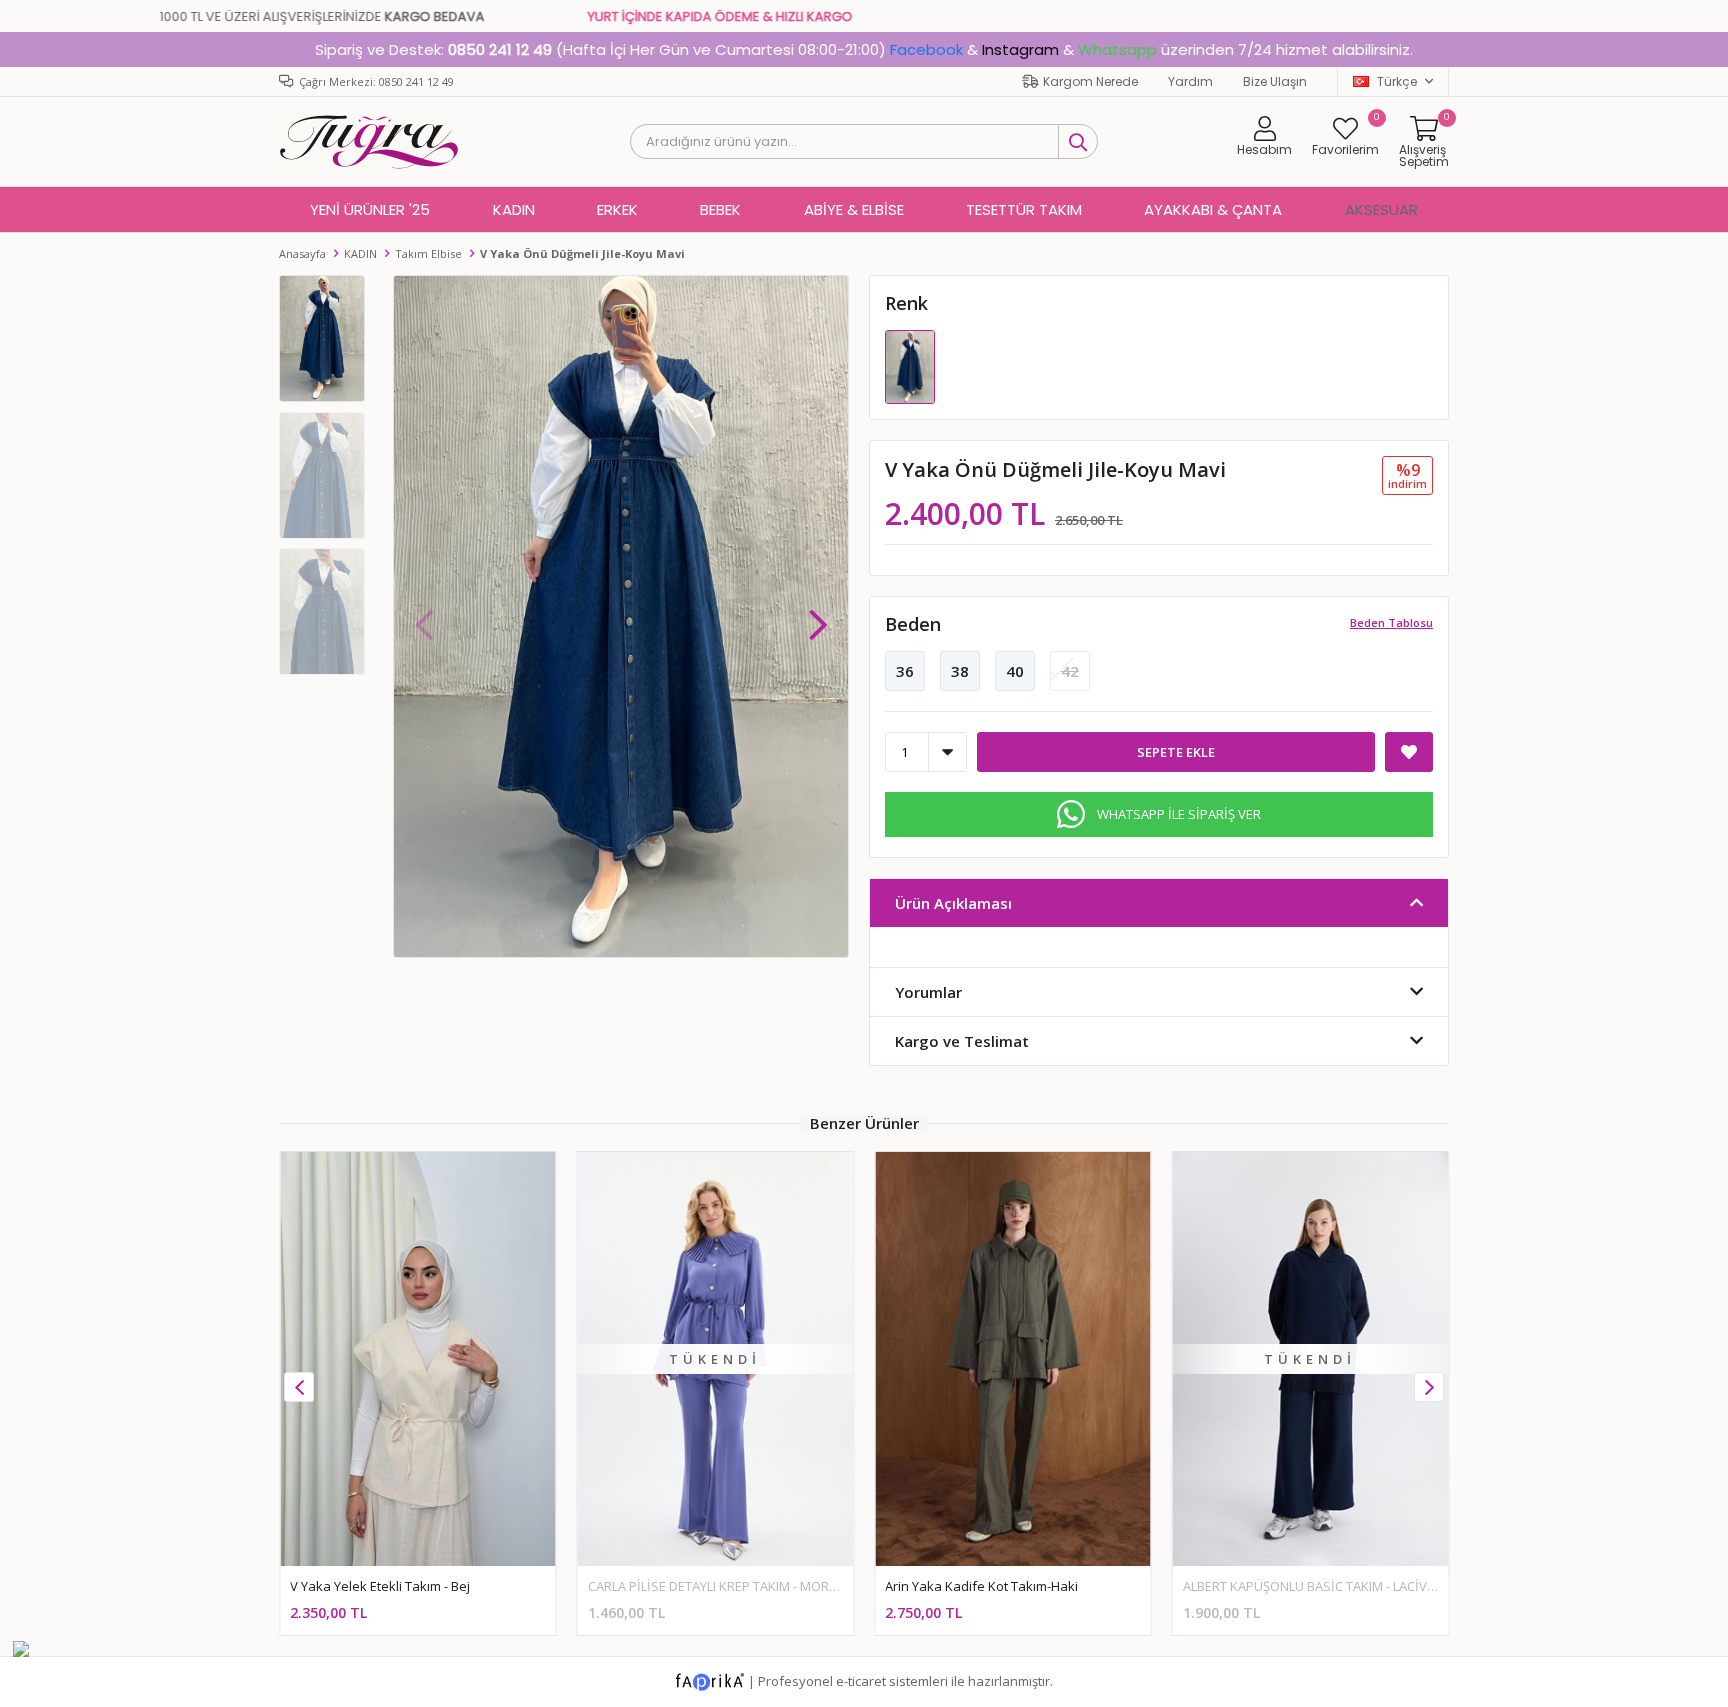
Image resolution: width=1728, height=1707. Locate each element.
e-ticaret (861, 1680)
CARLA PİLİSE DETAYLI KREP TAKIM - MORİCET (721, 1586)
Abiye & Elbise (854, 209)
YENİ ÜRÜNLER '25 (370, 209)
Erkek (617, 209)
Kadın (514, 209)
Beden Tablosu (1391, 622)
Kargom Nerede (1090, 81)
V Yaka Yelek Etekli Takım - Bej (380, 1586)
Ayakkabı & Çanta (1213, 209)
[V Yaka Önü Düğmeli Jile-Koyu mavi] (910, 366)
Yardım (1190, 81)
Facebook (926, 49)
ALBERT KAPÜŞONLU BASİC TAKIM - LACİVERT (1316, 1586)
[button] (818, 615)
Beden (913, 624)
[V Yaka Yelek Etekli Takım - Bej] (418, 1358)
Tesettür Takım (1024, 209)
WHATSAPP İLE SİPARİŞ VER (1179, 814)
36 (905, 671)
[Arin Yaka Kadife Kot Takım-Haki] (1013, 1358)
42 (1070, 671)
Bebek (720, 209)
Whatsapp (1117, 49)
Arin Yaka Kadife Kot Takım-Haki (981, 1586)
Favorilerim (1345, 136)
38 (960, 671)
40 (1015, 671)
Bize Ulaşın (1275, 81)
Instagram (1020, 49)
